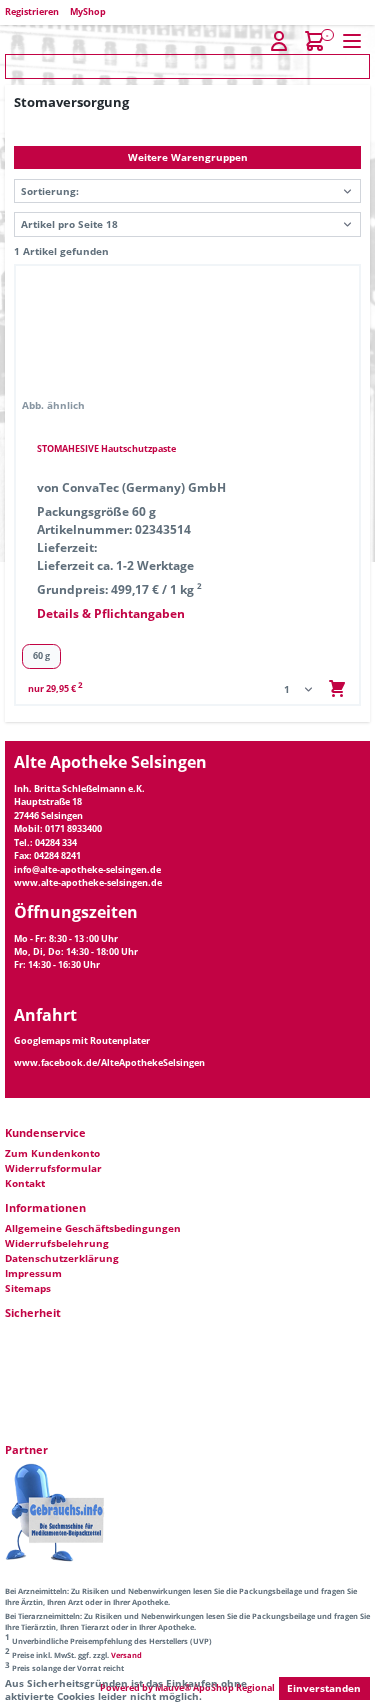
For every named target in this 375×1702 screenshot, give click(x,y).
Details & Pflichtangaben (111, 614)
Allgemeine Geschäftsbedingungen (93, 1228)
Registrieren (33, 12)
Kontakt (25, 1183)
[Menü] (352, 41)
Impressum (33, 1273)
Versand (126, 1655)
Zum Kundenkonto (52, 1153)
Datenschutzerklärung (62, 1258)
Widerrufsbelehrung (57, 1243)
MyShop (88, 12)
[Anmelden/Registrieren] (279, 41)
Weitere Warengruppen (188, 157)
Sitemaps (28, 1288)
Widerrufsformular (53, 1168)
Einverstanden (324, 1688)
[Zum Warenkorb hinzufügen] (337, 689)
